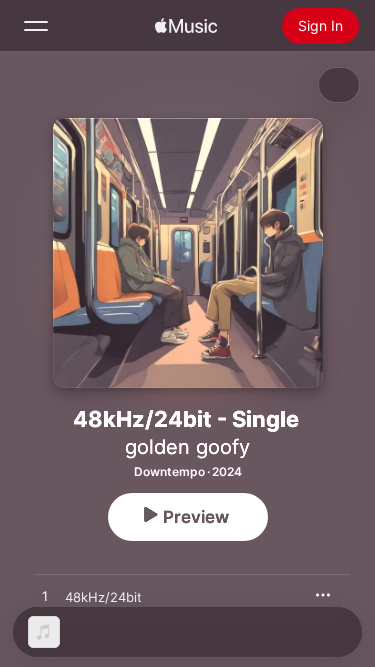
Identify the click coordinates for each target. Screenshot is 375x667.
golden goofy (187, 447)
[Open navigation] (36, 26)
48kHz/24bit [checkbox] (103, 597)
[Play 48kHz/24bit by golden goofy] (45, 597)
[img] (186, 26)
